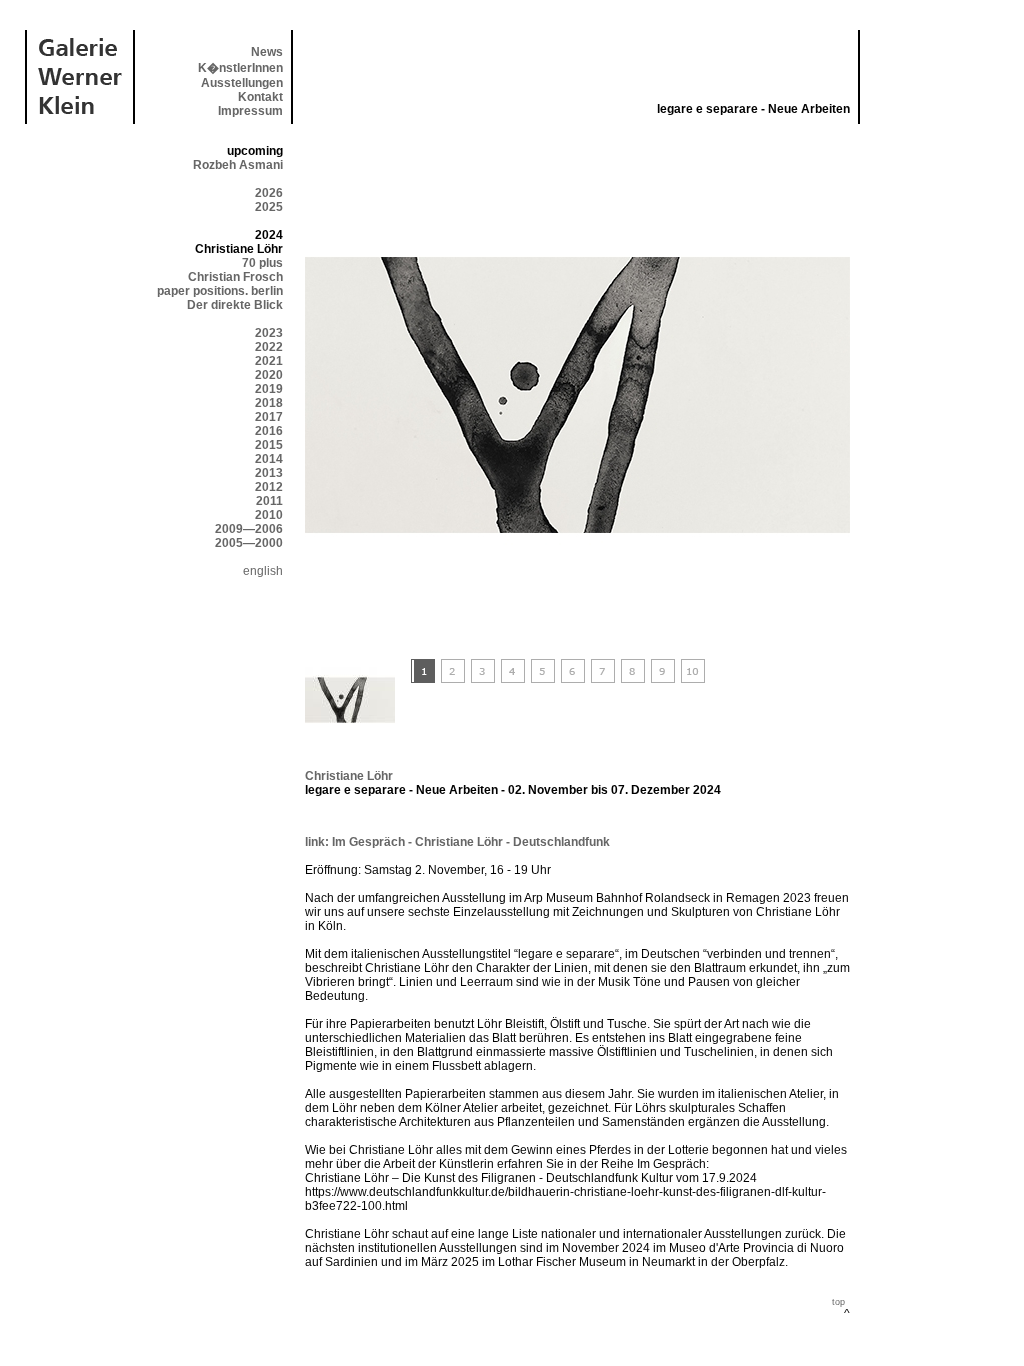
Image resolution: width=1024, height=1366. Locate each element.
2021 (269, 361)
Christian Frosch (235, 277)
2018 (269, 403)
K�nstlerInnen (240, 68)
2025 (269, 207)
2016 (269, 431)
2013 (269, 473)
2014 (269, 459)
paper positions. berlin (220, 291)
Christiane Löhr (349, 776)
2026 (269, 193)
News (267, 52)
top (838, 1302)
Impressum (250, 111)
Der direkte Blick (235, 305)
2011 (269, 501)
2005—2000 (249, 543)
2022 (269, 347)
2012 (269, 487)
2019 (269, 389)
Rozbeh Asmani (238, 165)
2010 (269, 515)
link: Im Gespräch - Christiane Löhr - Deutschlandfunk (457, 842)
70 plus (262, 263)
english (263, 571)
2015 (269, 445)
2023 (269, 333)
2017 (269, 417)
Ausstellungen (242, 83)
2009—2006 (249, 529)
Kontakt (260, 97)
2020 (269, 375)
